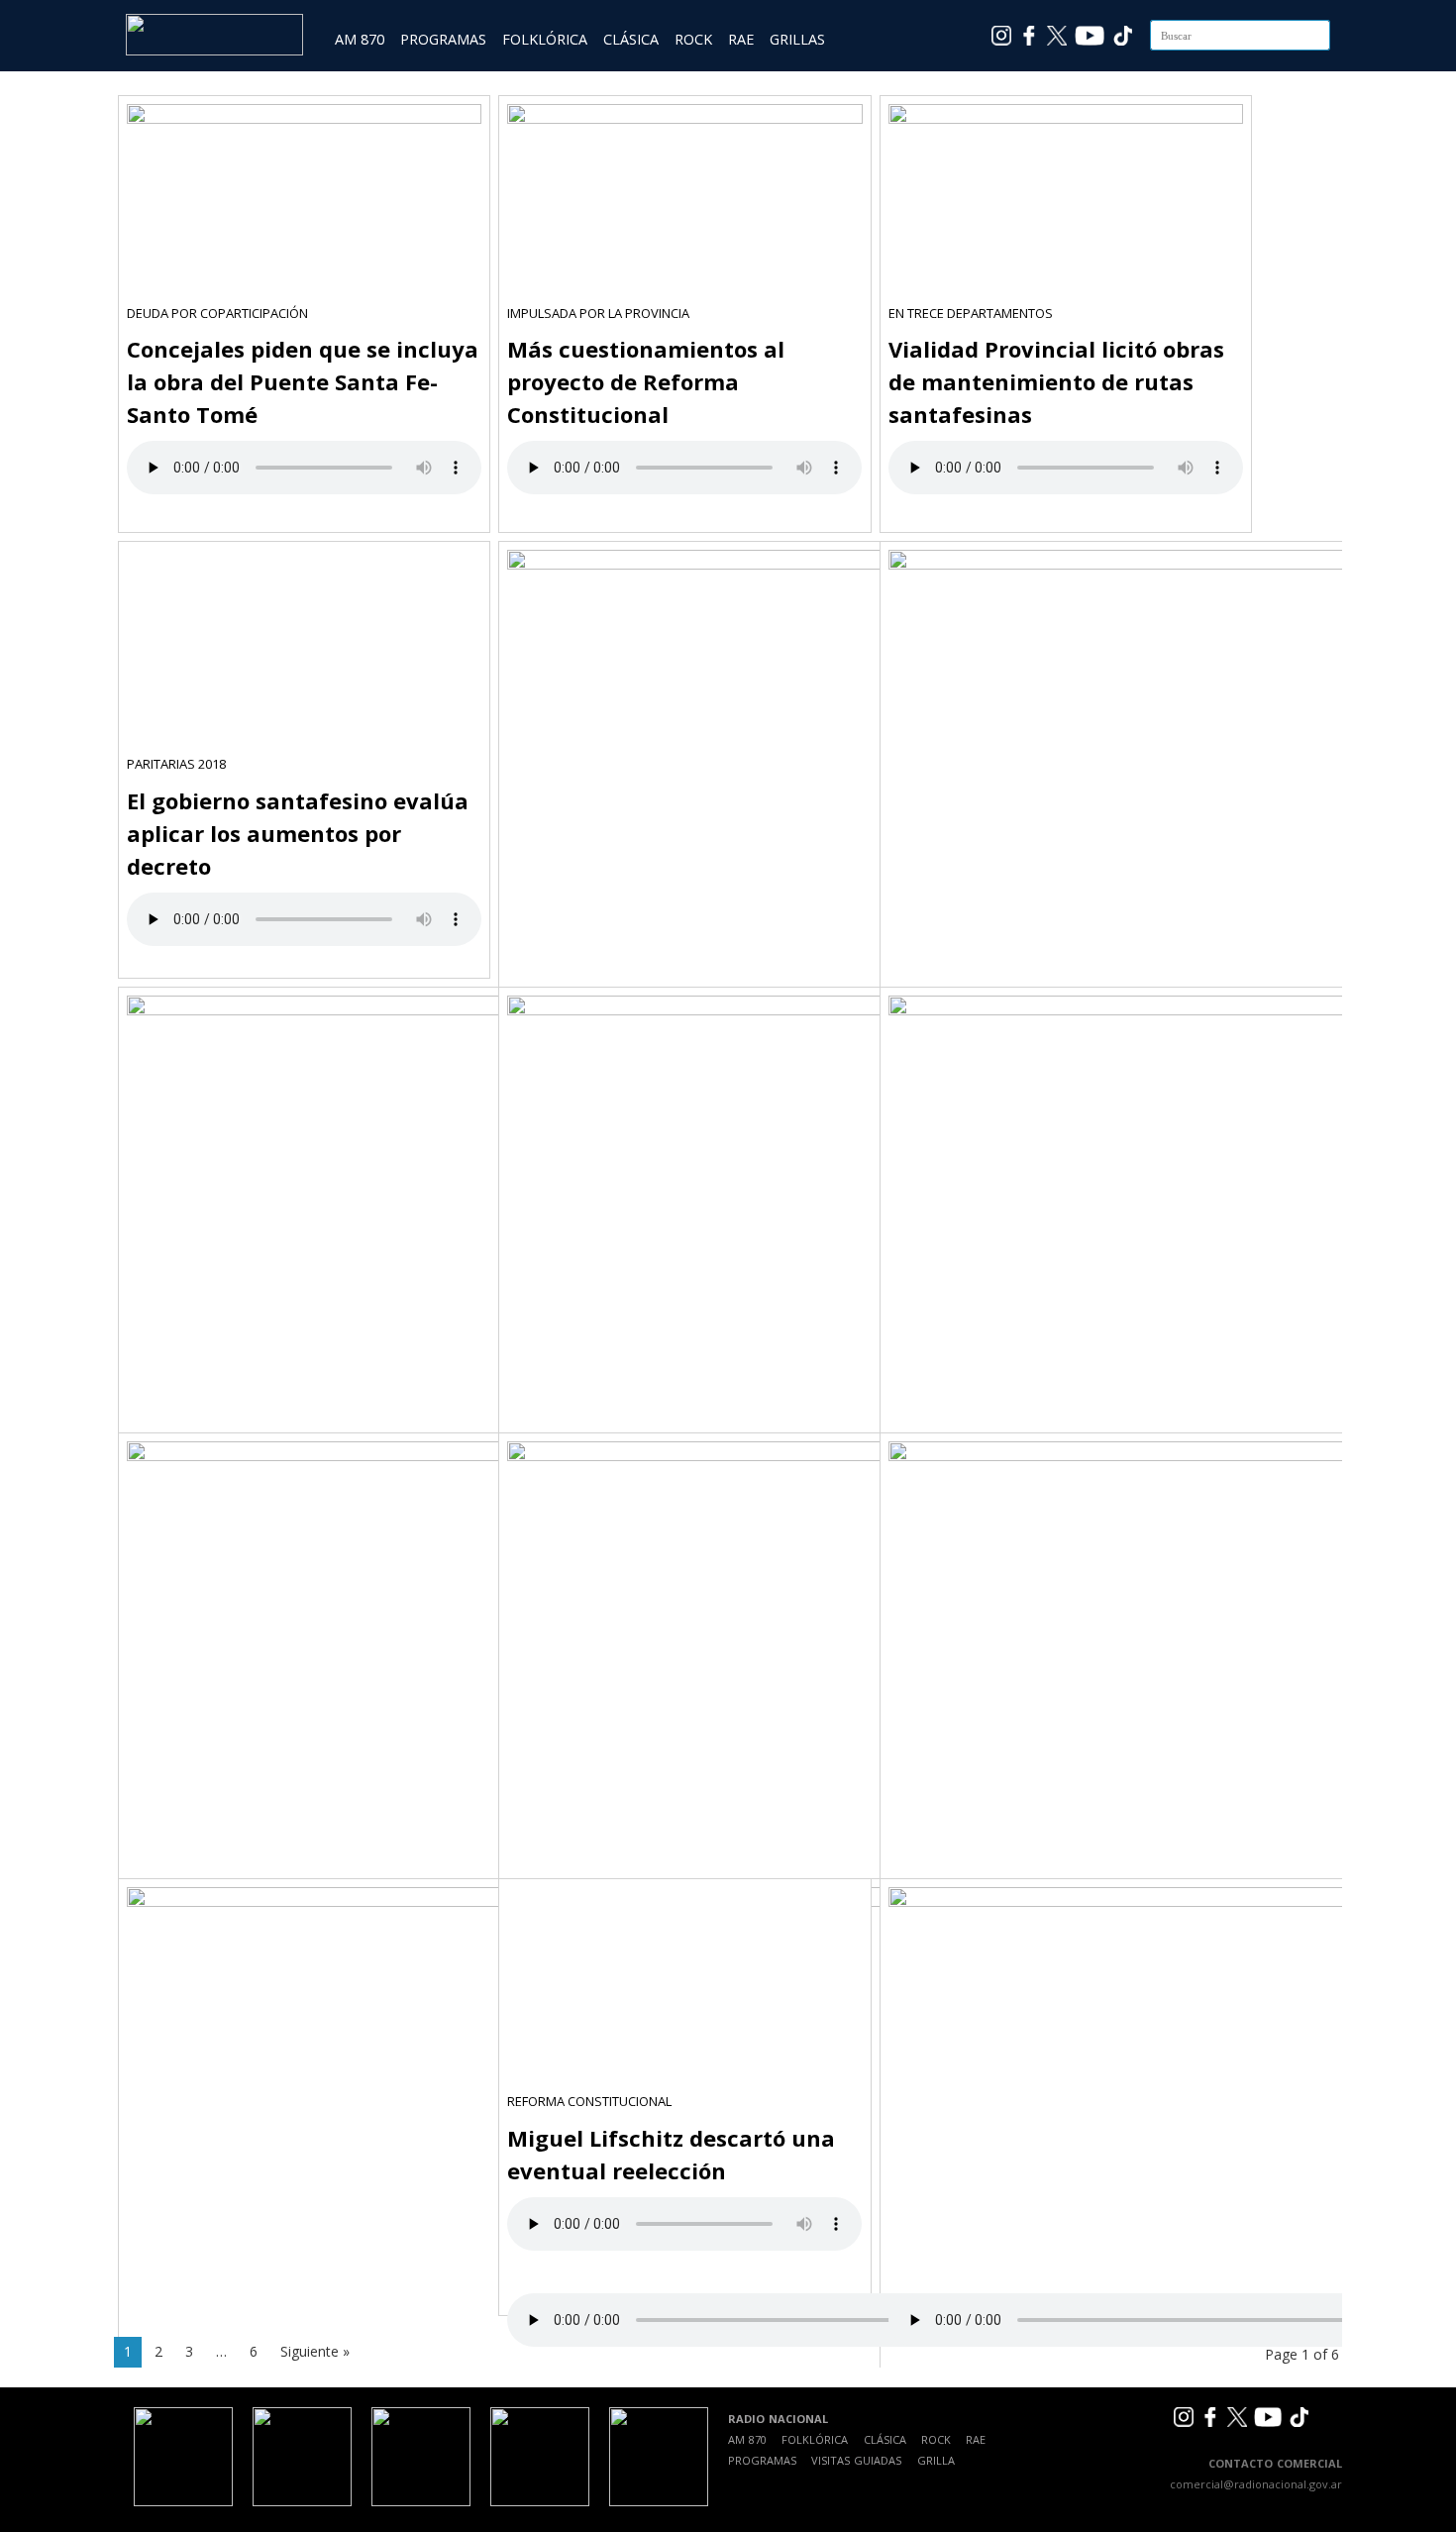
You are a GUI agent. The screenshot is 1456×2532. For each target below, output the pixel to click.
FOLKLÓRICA (545, 39)
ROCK (693, 39)
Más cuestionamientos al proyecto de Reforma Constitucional (646, 381)
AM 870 (360, 39)
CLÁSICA (631, 39)
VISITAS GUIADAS (856, 2460)
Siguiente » (315, 2351)
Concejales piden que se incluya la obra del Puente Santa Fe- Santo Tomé (303, 381)
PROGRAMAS (443, 39)
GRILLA (936, 2460)
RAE (741, 39)
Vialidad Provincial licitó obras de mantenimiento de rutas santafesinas (1056, 381)
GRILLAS (797, 39)
